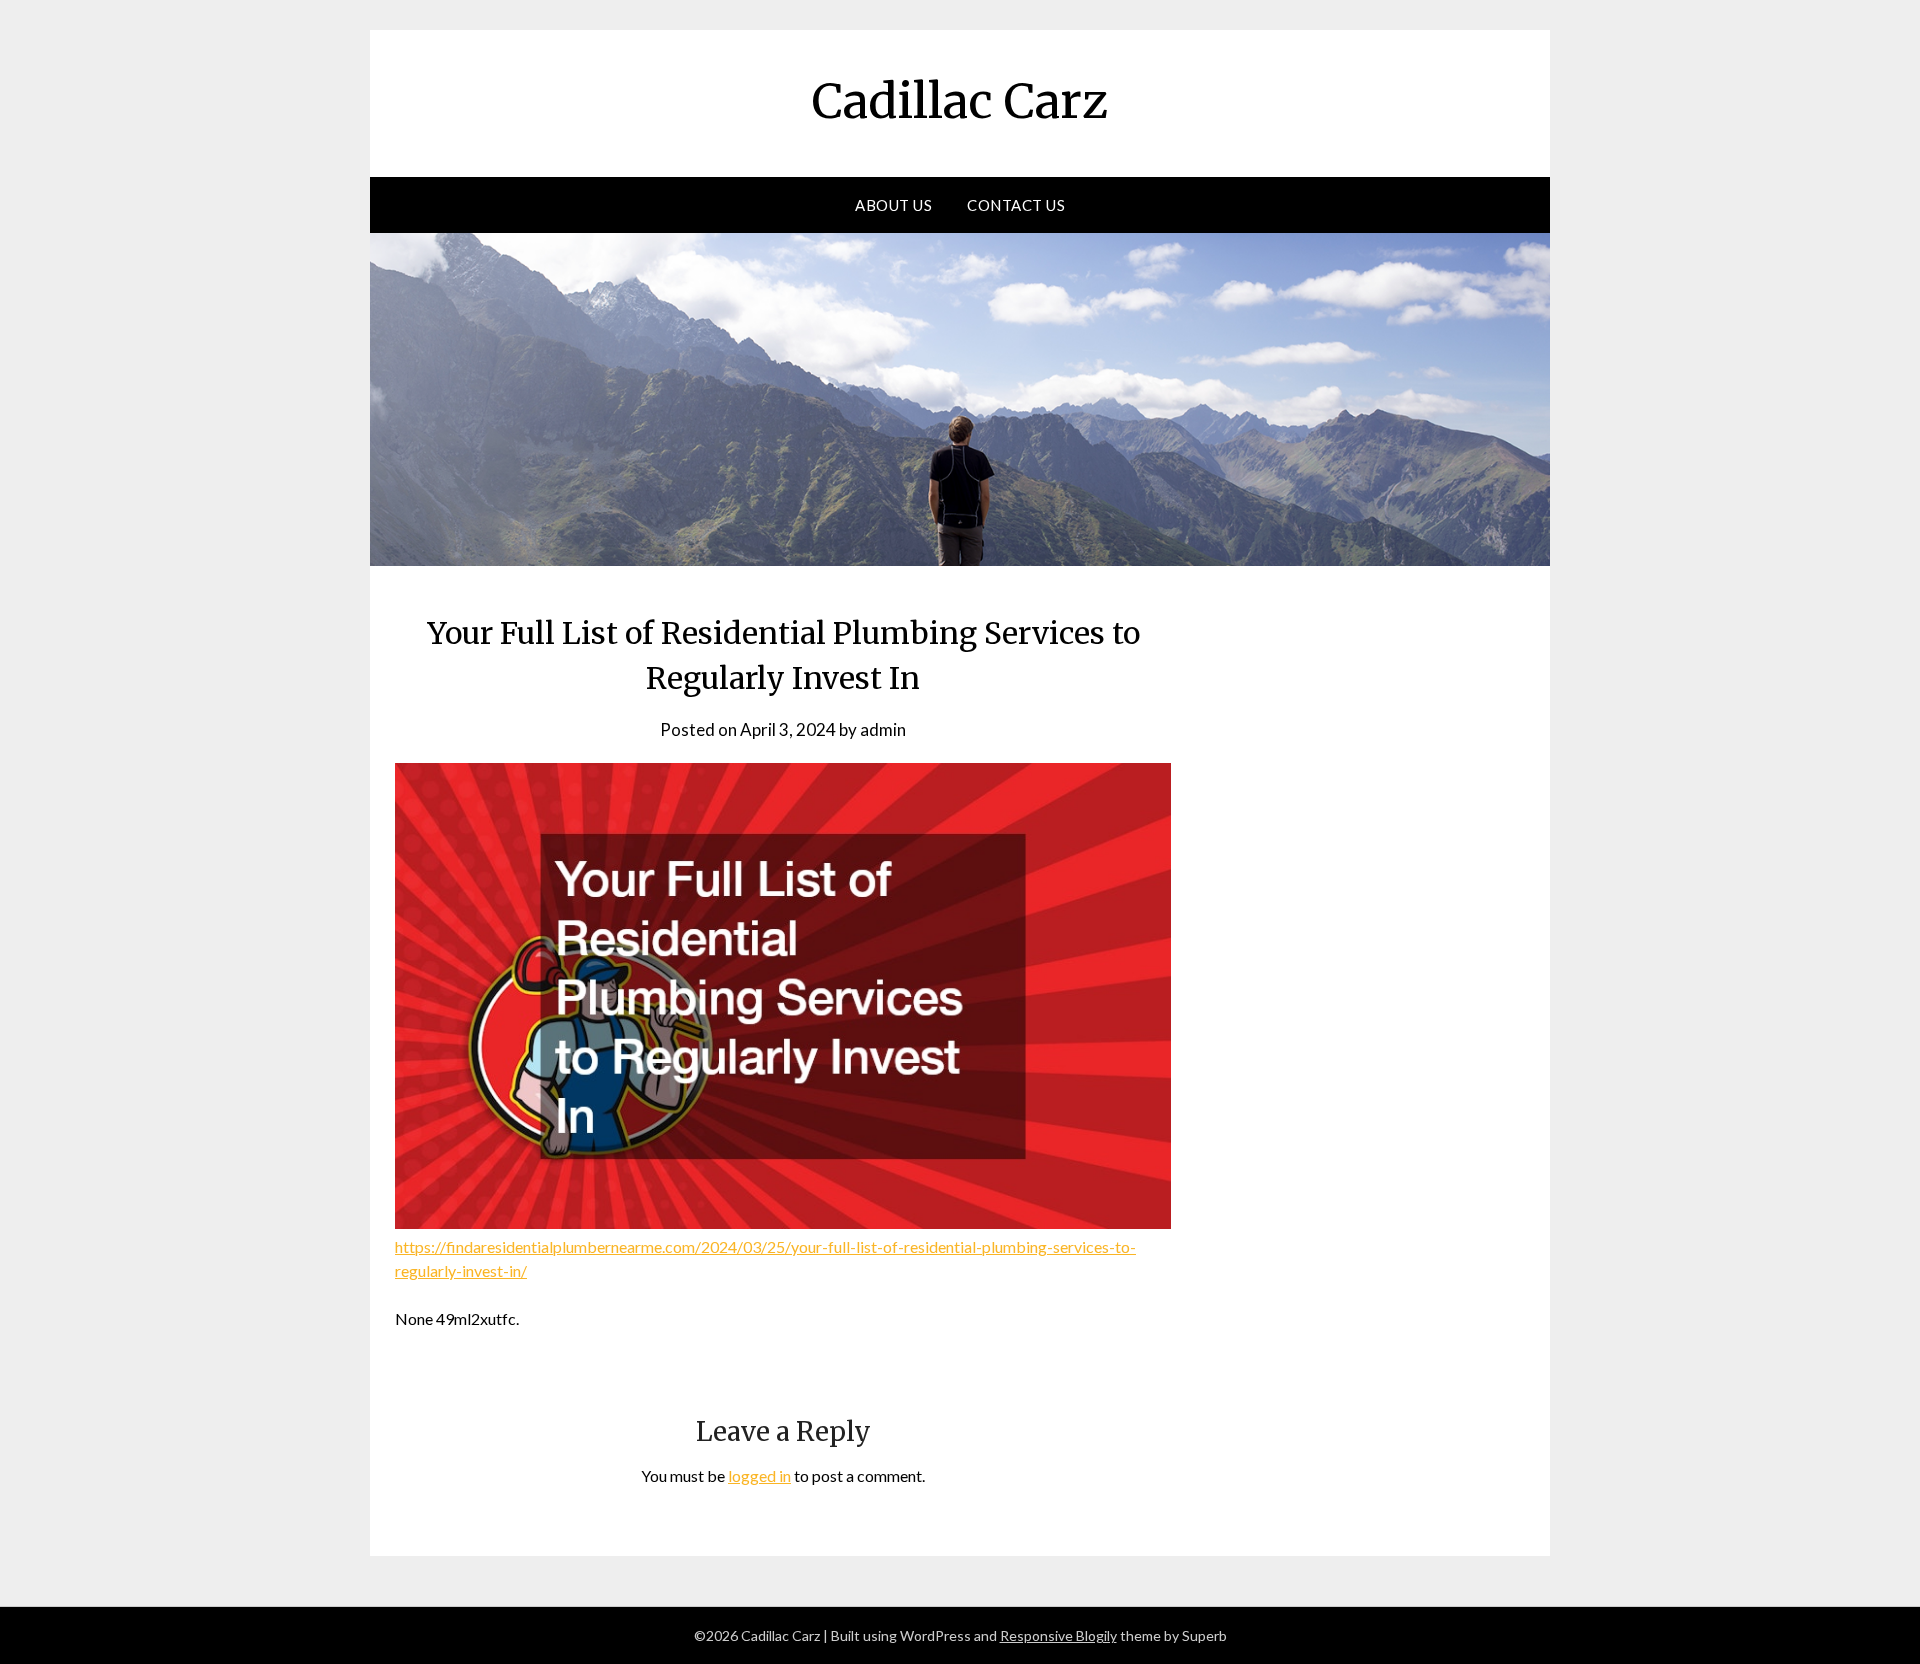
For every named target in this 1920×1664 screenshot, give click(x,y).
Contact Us (1016, 205)
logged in (759, 1475)
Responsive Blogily (1058, 1635)
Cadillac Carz (960, 101)
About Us (893, 205)
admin (883, 729)
